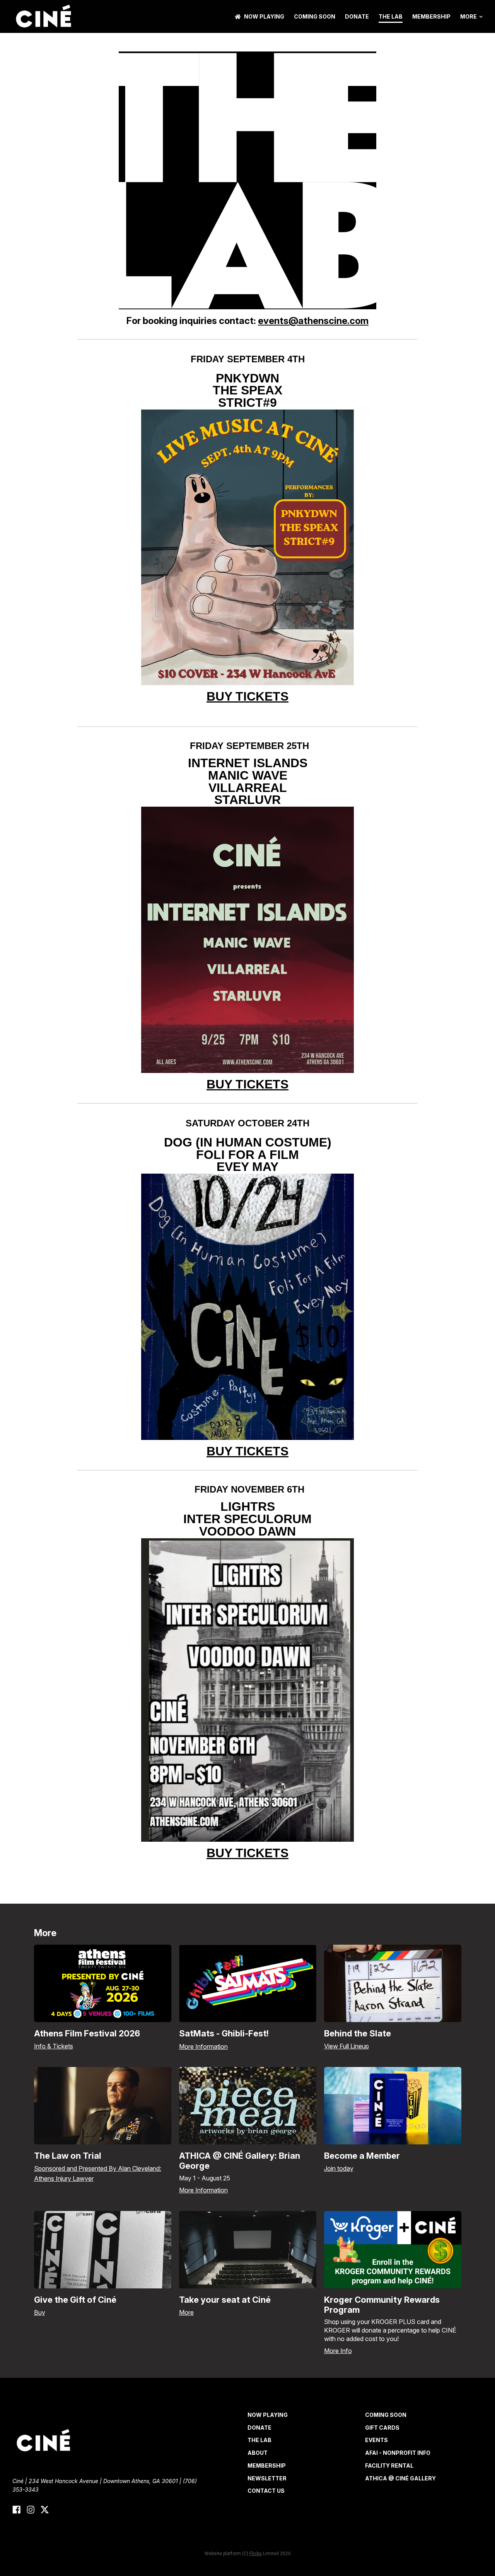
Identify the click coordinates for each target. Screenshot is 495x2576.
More (469, 17)
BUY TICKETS (247, 696)
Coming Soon (315, 16)
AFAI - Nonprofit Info (398, 2453)
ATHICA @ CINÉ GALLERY (400, 2478)
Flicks (256, 2554)
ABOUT (258, 2453)
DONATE (357, 16)
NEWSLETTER (267, 2478)
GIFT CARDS (382, 2428)
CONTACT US (266, 2491)
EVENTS (376, 2440)
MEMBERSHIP (431, 16)
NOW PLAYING (264, 16)
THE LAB (391, 16)
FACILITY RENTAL (389, 2465)
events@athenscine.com (313, 321)
